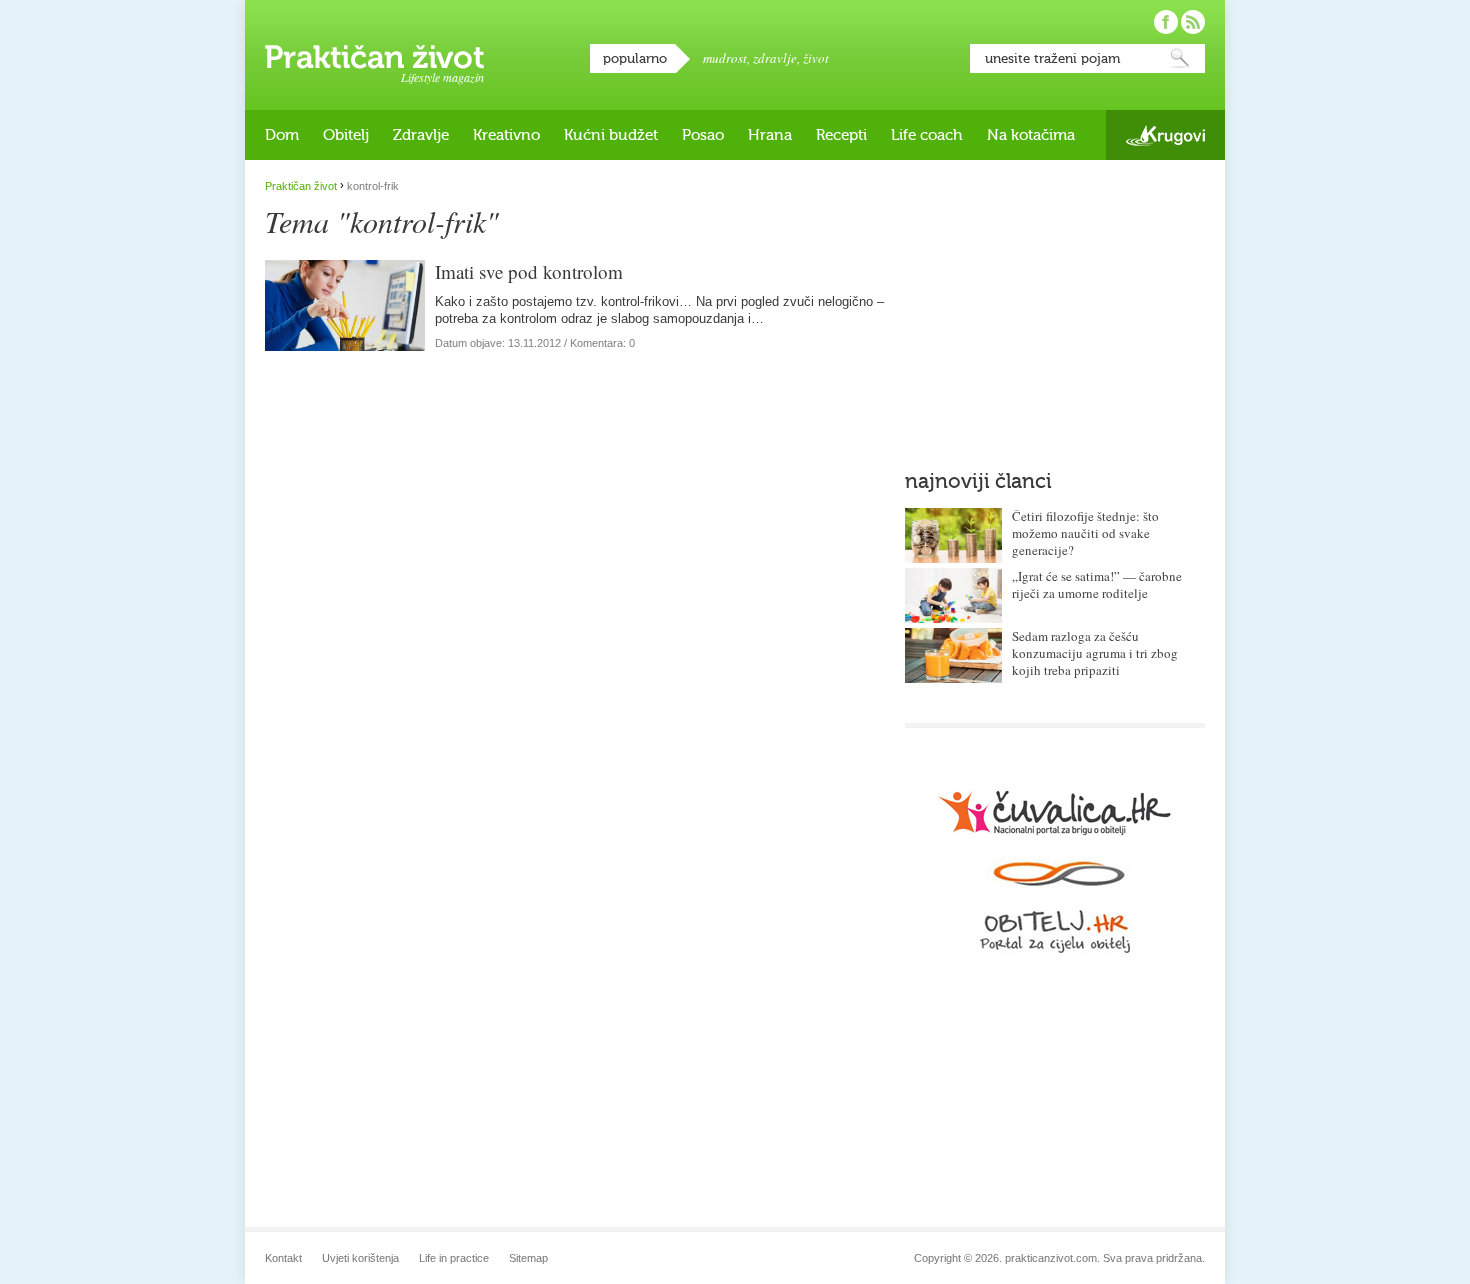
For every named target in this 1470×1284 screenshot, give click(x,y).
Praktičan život (374, 57)
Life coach (927, 135)
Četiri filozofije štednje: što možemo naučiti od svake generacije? (1085, 533)
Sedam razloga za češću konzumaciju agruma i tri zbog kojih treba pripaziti (1095, 653)
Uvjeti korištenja (360, 1258)
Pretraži (1180, 58)
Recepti (841, 135)
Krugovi (1165, 135)
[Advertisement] (1055, 305)
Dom (282, 135)
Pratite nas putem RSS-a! (1193, 22)
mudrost (725, 58)
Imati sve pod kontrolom (529, 271)
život (816, 58)
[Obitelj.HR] (1055, 907)
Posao (703, 135)
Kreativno (506, 135)
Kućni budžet (611, 135)
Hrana (770, 135)
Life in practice (454, 1258)
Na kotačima (1031, 135)
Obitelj (346, 135)
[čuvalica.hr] (1055, 812)
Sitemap (528, 1258)
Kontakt (283, 1258)
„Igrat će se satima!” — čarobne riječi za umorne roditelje (1097, 584)
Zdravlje (421, 135)
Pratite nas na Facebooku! (1166, 22)
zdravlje (775, 58)
